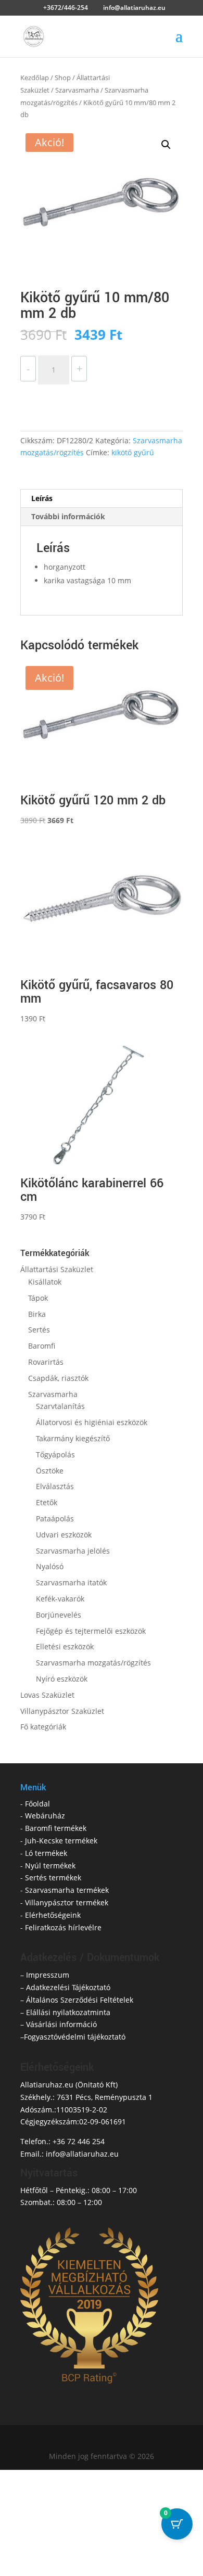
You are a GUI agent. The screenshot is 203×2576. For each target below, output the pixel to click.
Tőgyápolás (55, 1454)
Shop (63, 78)
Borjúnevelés (59, 1615)
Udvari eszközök (64, 1535)
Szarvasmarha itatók (71, 1582)
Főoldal (37, 1804)
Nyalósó (50, 1566)
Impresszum (48, 1975)
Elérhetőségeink (53, 1915)
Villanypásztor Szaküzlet (62, 1711)
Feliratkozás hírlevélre (63, 1927)
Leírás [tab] (42, 498)
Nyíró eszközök (62, 1679)
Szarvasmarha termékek (67, 1890)
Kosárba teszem (71, 397)
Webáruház (45, 1816)
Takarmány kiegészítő (73, 1438)
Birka (37, 1314)
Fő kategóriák (43, 1727)
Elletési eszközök (65, 1646)
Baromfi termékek (56, 1828)
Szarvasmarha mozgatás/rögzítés (93, 1663)
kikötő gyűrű (133, 452)
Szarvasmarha (77, 90)
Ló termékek (46, 1853)
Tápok (38, 1298)
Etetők (47, 1502)
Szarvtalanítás (60, 1406)
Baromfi (42, 1346)
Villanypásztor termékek (67, 1902)
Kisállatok (45, 1282)
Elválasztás (55, 1486)
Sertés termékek (53, 1877)
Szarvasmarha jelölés (73, 1551)
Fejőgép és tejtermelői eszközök (91, 1631)
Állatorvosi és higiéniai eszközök (92, 1422)
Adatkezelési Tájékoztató (68, 1987)
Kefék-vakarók (60, 1599)
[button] (166, 145)
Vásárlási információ (61, 2024)
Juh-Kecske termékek (61, 1841)
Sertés (39, 1330)
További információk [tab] (68, 516)
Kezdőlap (35, 78)
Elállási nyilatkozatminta (68, 2012)
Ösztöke (50, 1471)
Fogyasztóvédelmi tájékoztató (75, 2037)
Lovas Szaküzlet (47, 1695)
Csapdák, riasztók (58, 1378)
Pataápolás (55, 1518)
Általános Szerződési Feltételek (80, 2000)
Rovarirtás (46, 1362)
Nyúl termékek (50, 1866)
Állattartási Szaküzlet (57, 1269)
